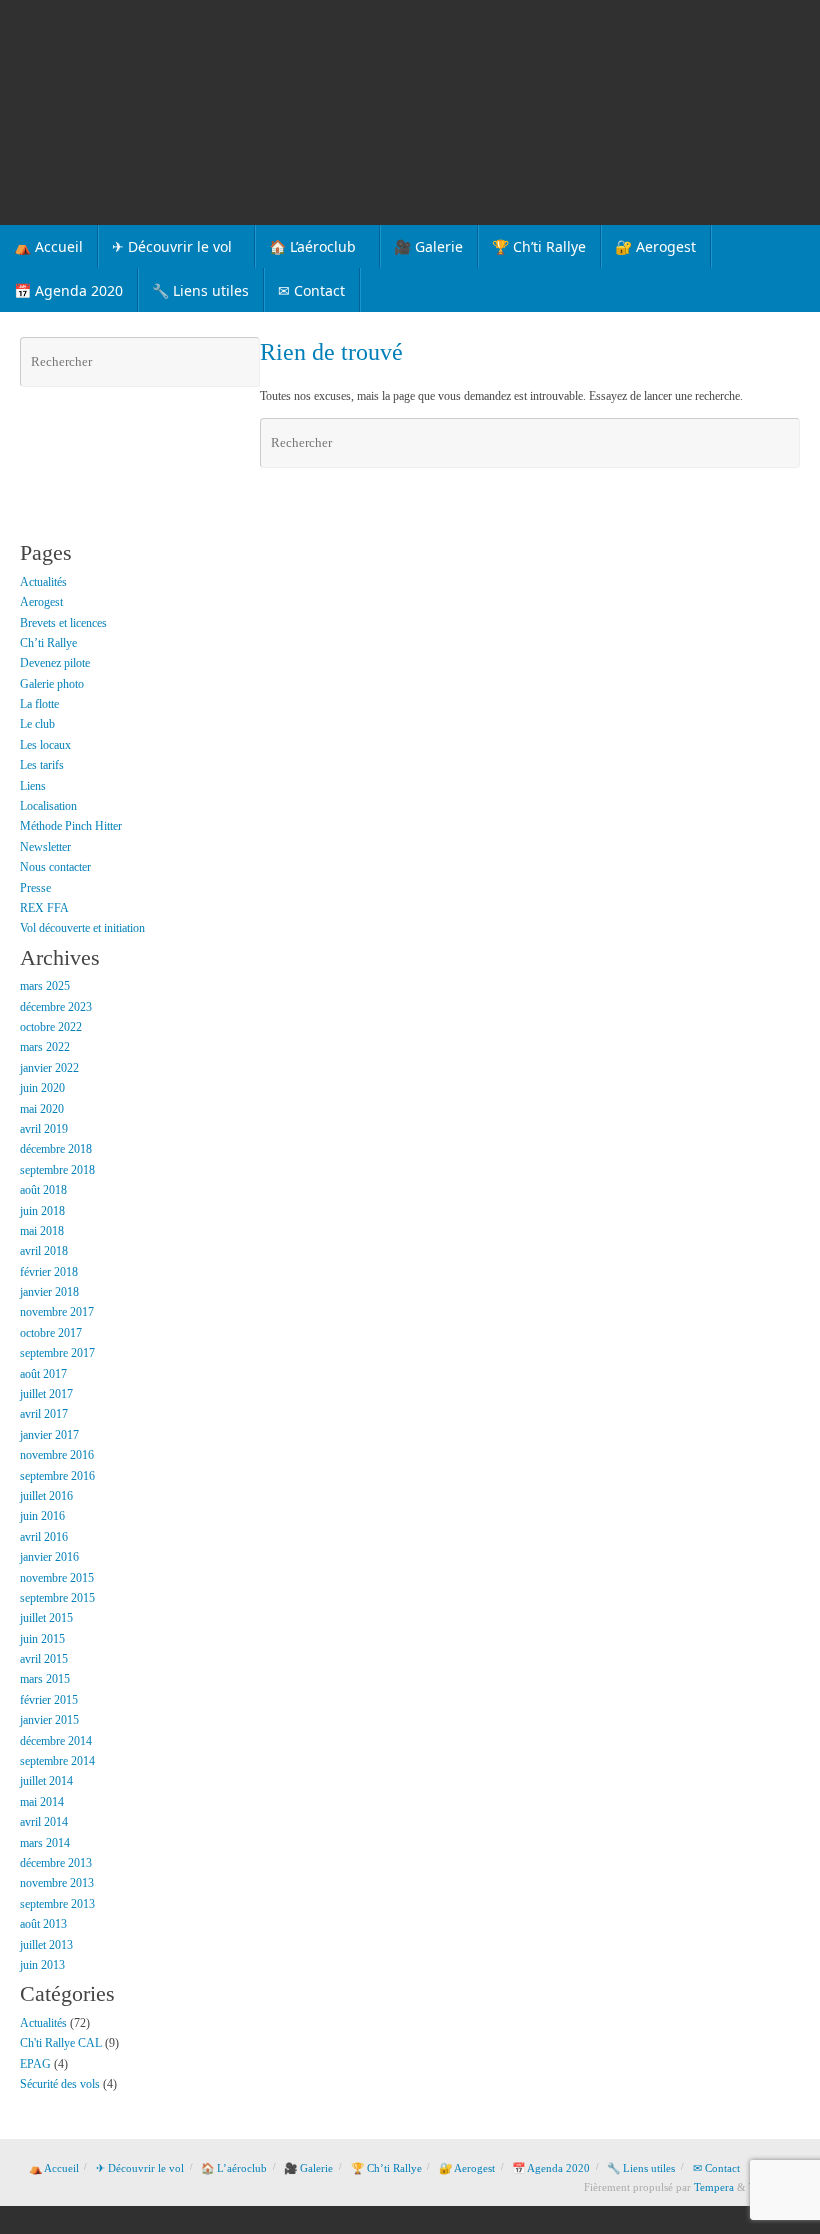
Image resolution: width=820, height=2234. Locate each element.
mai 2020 (42, 1109)
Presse (35, 888)
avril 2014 (44, 1822)
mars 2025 (45, 986)
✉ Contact (716, 2168)
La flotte (39, 704)
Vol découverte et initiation (82, 928)
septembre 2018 (57, 1170)
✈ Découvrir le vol (140, 2168)
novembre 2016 (57, 1455)
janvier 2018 (49, 1292)
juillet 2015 (46, 1618)
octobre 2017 (51, 1333)
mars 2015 (45, 1679)
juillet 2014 (46, 1781)
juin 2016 (42, 1516)
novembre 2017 (57, 1312)
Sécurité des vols (60, 2084)
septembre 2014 (57, 1761)
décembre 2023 (56, 1007)
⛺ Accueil (54, 2168)
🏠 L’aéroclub (234, 2168)
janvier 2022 (49, 1068)
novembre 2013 (57, 1883)
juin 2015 (42, 1639)
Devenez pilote (55, 663)
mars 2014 (45, 1843)
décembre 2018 (56, 1149)
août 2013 (43, 1924)
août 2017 (43, 1374)
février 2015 (49, 1700)
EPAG (35, 2064)
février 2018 (49, 1272)
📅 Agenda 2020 (551, 2168)
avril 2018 (44, 1251)
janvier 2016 (49, 1557)
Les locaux (45, 745)
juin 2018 (42, 1211)
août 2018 (43, 1190)
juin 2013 (42, 1965)
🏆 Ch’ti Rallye (386, 2168)
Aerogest (41, 602)
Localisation (48, 806)
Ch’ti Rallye (48, 643)
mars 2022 (45, 1047)
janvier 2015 (49, 1720)
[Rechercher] (782, 443)
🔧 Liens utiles (641, 2168)
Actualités (43, 582)
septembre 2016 (57, 1476)
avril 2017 (44, 1414)
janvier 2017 (49, 1435)
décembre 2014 (56, 1741)
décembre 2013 (56, 1863)
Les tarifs (42, 765)
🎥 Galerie (308, 2168)
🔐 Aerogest (467, 2168)
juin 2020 (42, 1088)
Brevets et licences (63, 623)
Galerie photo (52, 684)
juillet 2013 (46, 1945)
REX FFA (44, 908)
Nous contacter (55, 867)
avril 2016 (44, 1537)
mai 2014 (42, 1802)
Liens (33, 786)
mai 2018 (42, 1231)
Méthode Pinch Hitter (71, 826)
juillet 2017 (46, 1394)
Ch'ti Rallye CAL (61, 2043)
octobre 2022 (51, 1027)
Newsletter (45, 847)
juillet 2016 (46, 1496)
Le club (37, 724)
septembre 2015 (57, 1598)
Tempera (714, 2187)
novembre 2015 (57, 1578)
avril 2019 (44, 1129)
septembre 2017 (57, 1353)
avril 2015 (44, 1659)
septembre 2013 (57, 1904)
